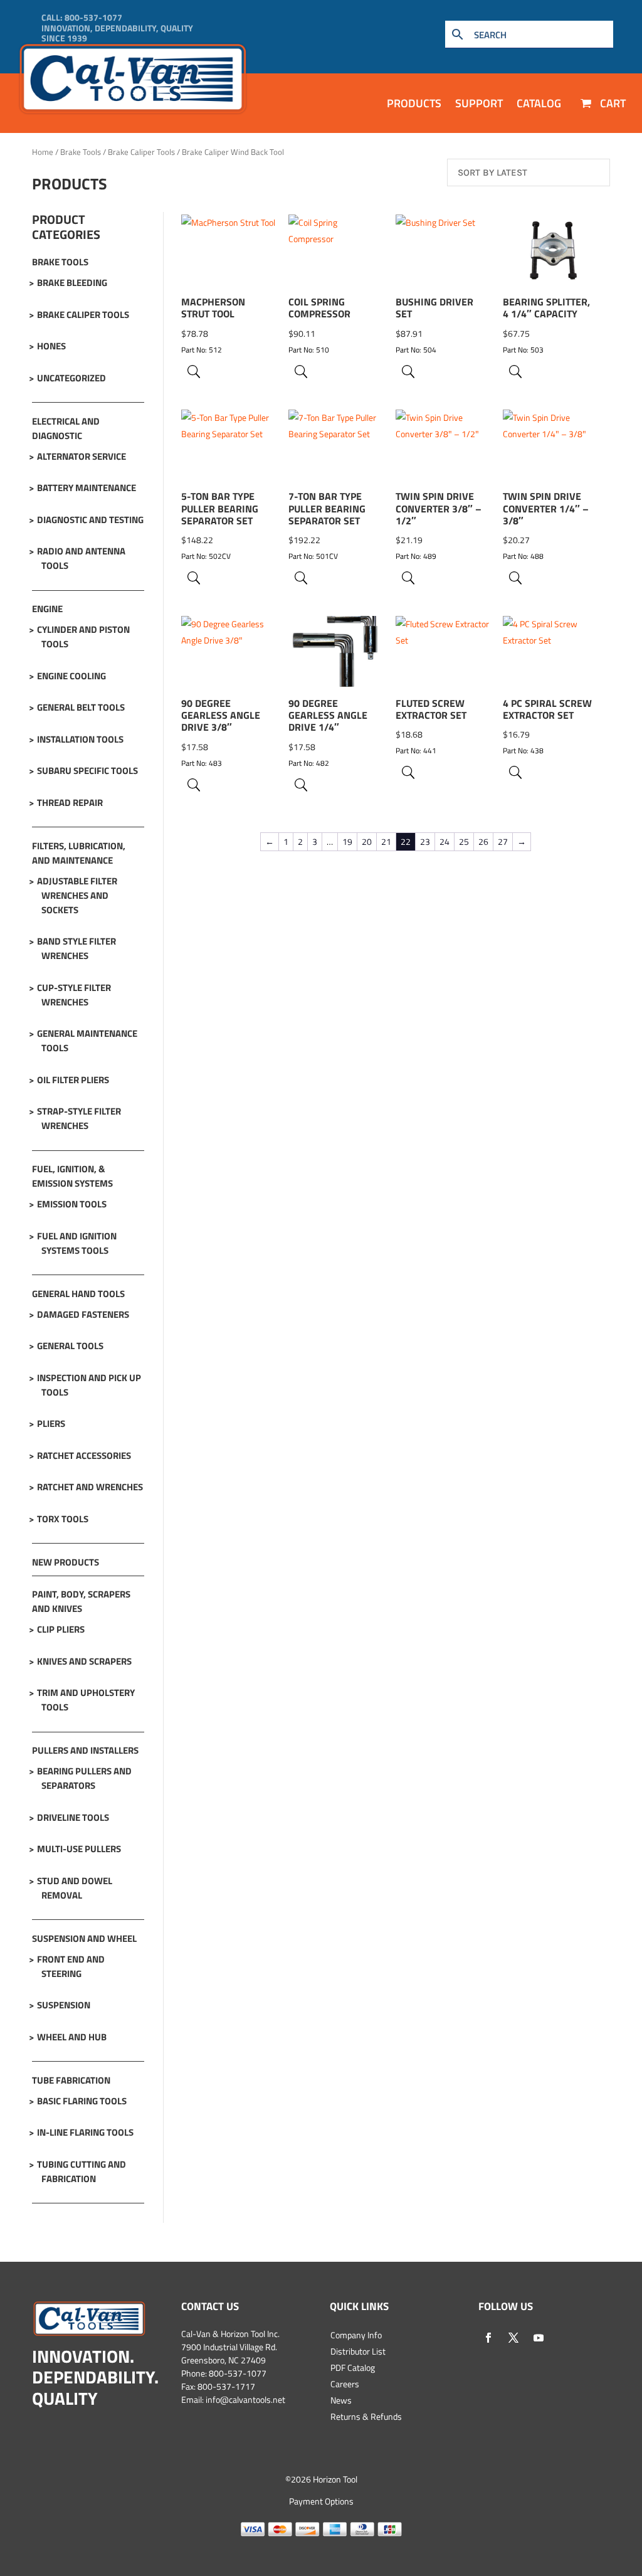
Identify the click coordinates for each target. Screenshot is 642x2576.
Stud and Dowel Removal (75, 1888)
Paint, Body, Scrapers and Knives (81, 1601)
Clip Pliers (61, 1629)
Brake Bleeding (72, 283)
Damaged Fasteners (83, 1314)
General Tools (70, 1346)
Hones (51, 346)
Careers (345, 2384)
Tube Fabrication (71, 2080)
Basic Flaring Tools (82, 2101)
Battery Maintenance (87, 488)
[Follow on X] (513, 2338)
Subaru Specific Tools (87, 771)
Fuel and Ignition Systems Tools (77, 1243)
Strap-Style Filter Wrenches (79, 1118)
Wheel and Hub (72, 2037)
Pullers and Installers (85, 1750)
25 (464, 841)
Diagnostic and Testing (90, 520)
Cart (612, 103)
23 (425, 841)
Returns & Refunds (366, 2416)
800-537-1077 (93, 17)
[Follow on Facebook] (488, 2338)
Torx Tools (63, 1519)
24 (445, 841)
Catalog (539, 103)
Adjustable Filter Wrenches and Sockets (77, 895)
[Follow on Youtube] (539, 2338)
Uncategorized (71, 378)
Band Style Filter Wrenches (76, 948)
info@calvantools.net (245, 2399)
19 (347, 841)
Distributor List (358, 2351)
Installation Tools (80, 739)
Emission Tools (72, 1204)
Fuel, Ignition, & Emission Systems (72, 1176)
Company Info (356, 2335)
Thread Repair (70, 803)
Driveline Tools (73, 1817)
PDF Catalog (353, 2367)
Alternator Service (82, 456)
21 (386, 841)
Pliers (51, 1423)
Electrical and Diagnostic (66, 428)
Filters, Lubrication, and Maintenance (79, 853)
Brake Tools (81, 152)
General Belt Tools (81, 707)
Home (43, 152)
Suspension (64, 2005)
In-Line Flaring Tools (85, 2132)
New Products (66, 1562)
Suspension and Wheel (84, 1938)
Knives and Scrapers (84, 1661)
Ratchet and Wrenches (90, 1487)
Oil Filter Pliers (73, 1080)
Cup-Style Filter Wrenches (74, 995)
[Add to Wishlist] (260, 265)
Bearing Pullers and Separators (84, 1778)
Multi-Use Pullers (79, 1849)
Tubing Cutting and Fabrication (82, 2171)
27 (503, 841)
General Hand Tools (78, 1294)
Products (414, 103)
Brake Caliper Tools (141, 152)
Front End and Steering (71, 1966)
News (341, 2400)
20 (367, 841)
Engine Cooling (71, 676)
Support (479, 103)
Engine (47, 609)
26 (483, 841)
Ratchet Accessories (84, 1455)
